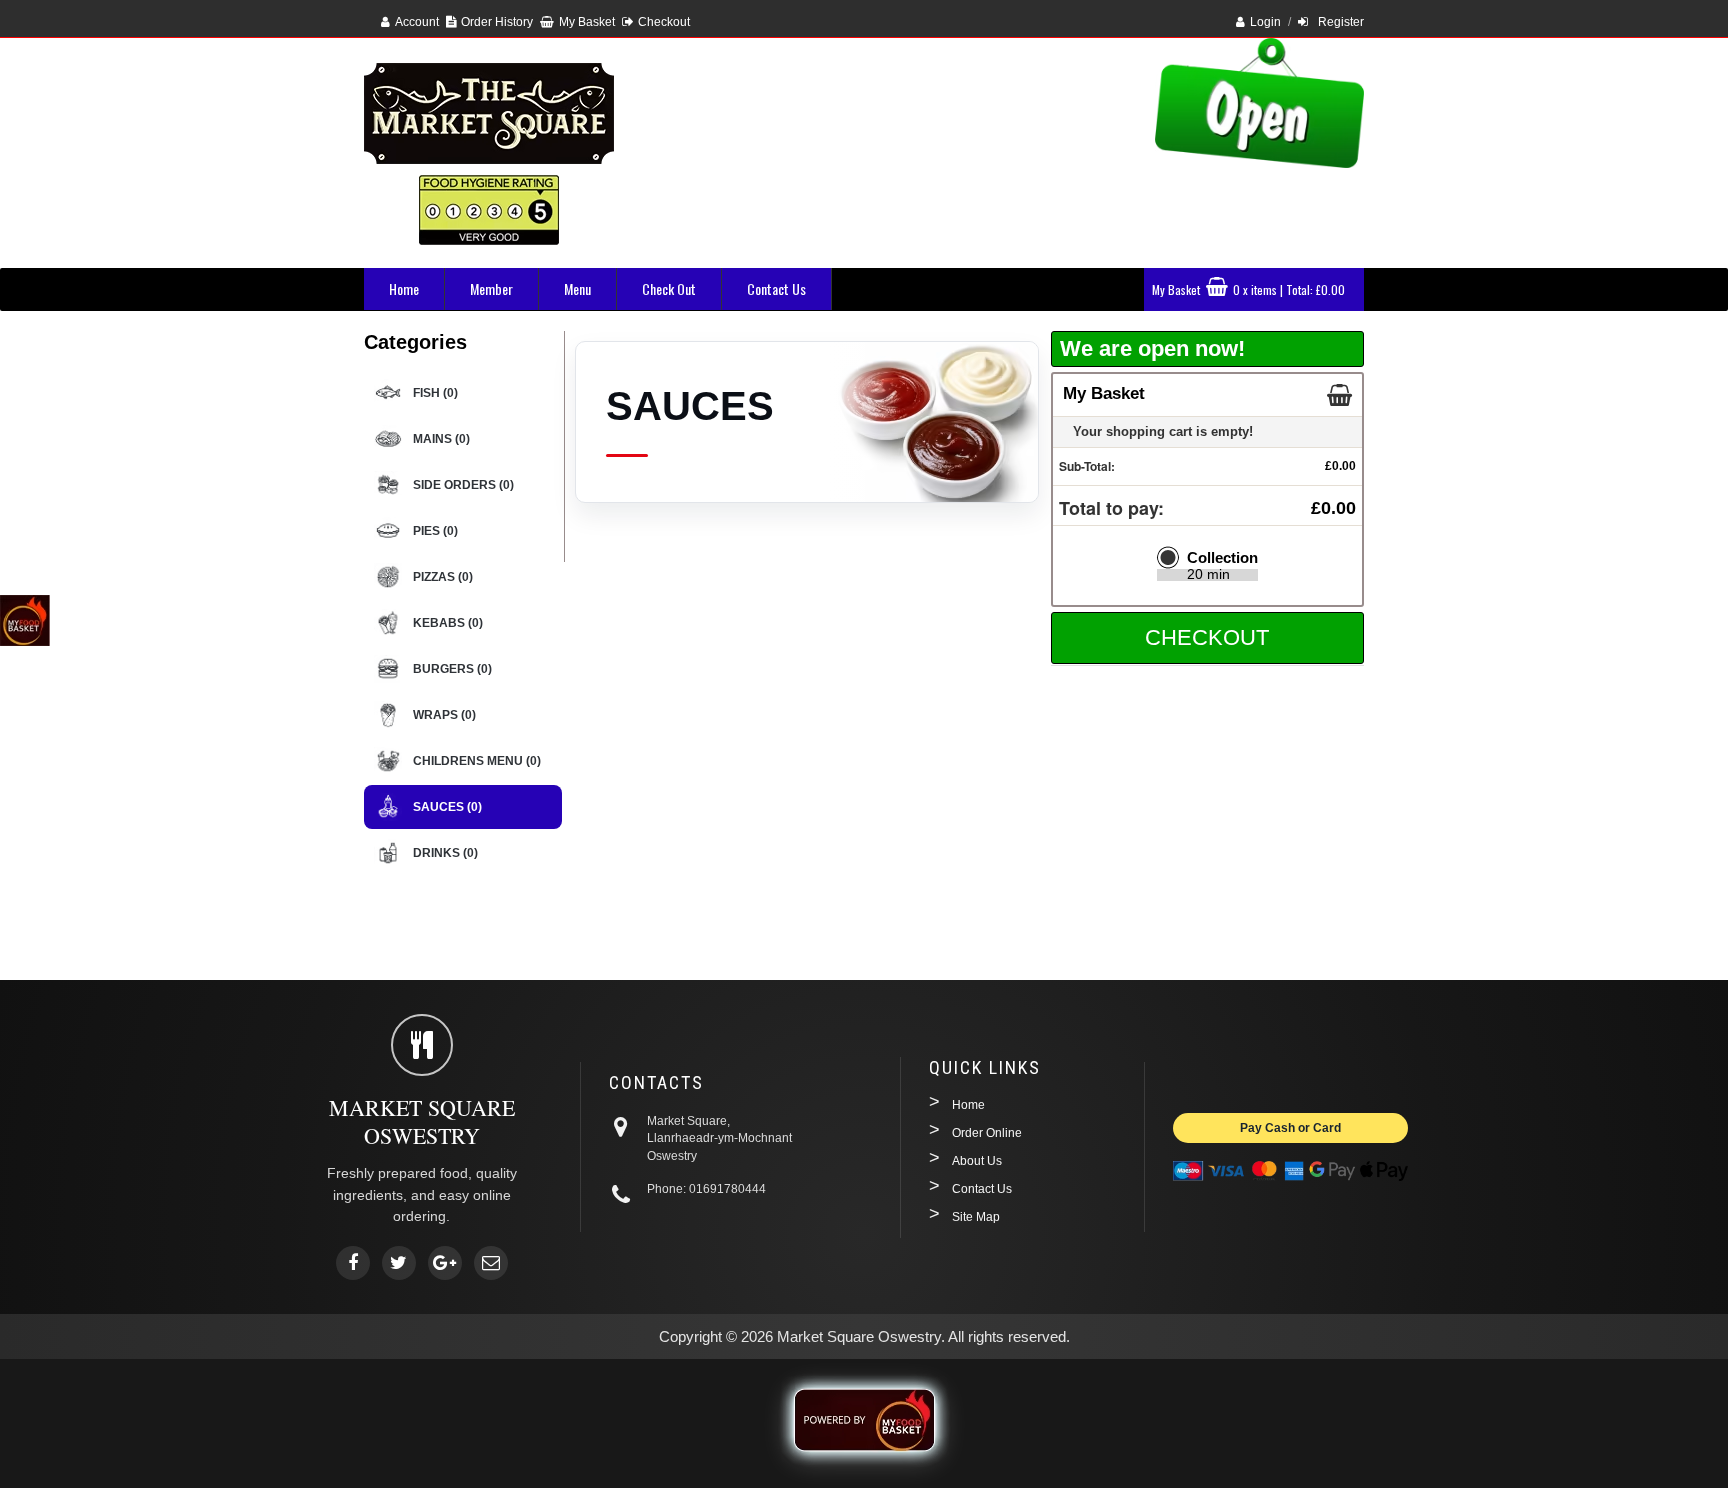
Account (417, 22)
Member (491, 288)
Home (404, 288)
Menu (577, 288)
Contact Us (776, 288)
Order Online (987, 1133)
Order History (497, 22)
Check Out (669, 288)
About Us (977, 1161)
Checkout (664, 22)
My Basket (587, 22)
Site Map (976, 1217)
